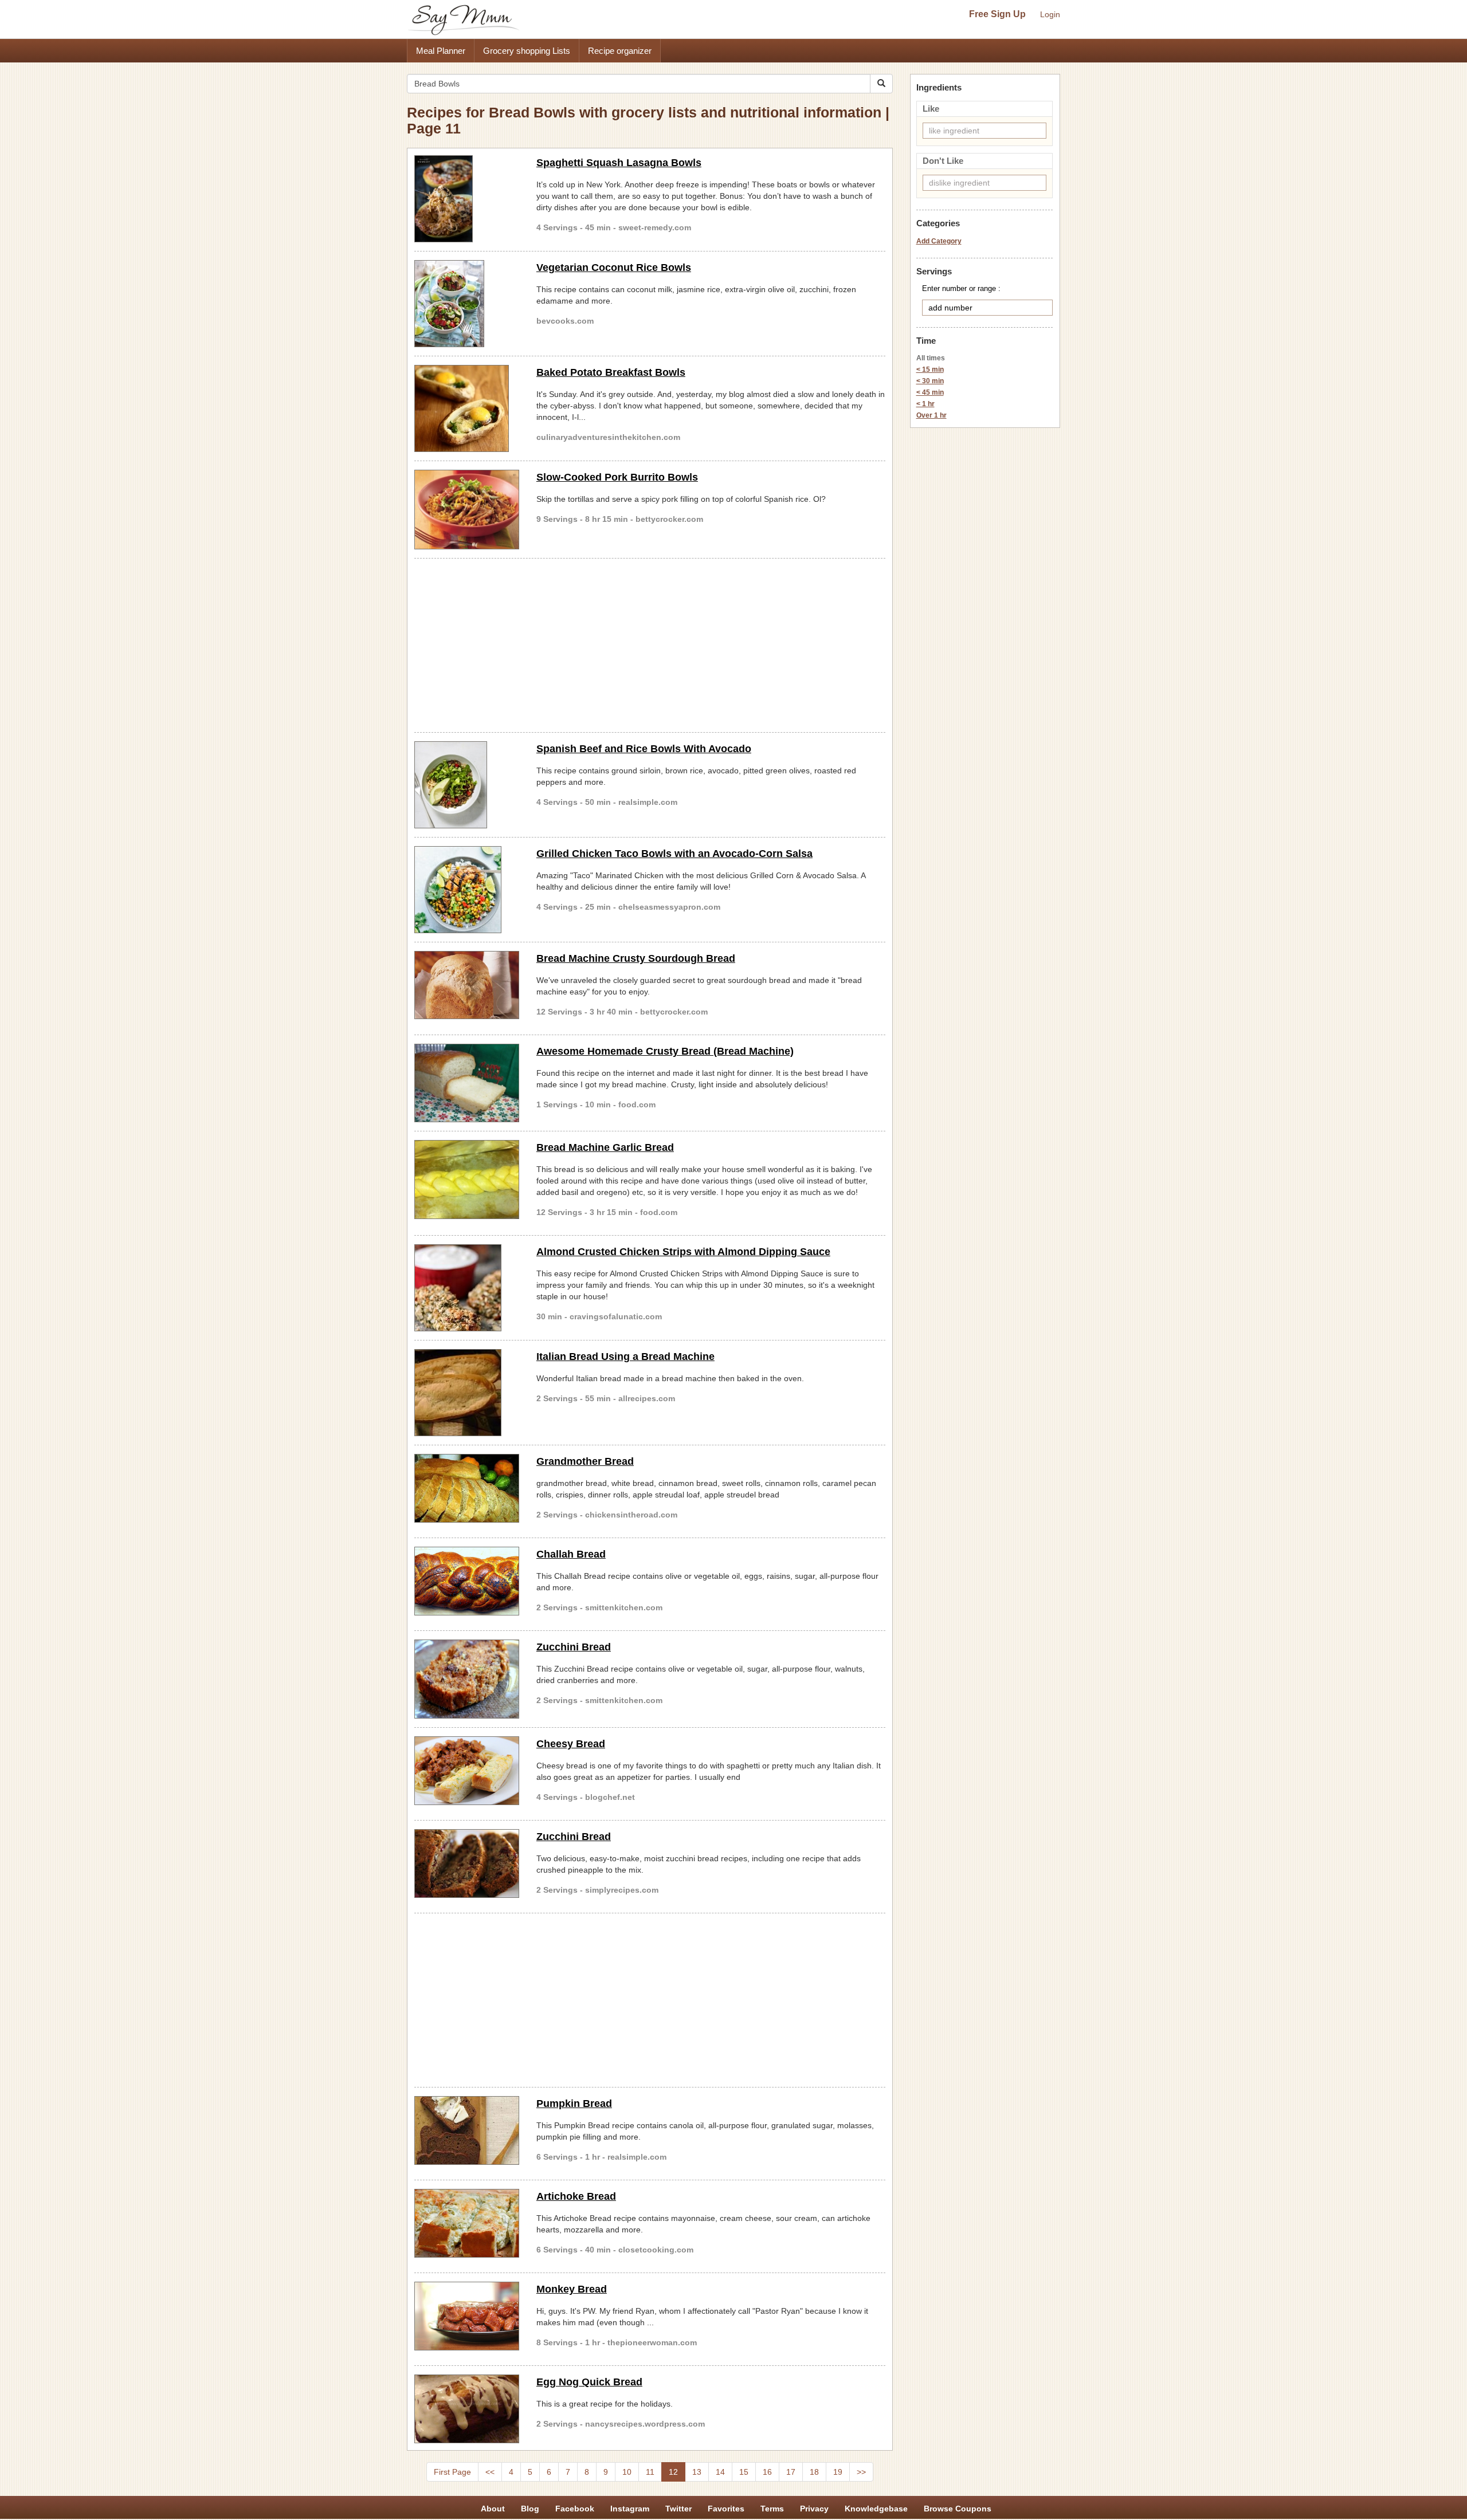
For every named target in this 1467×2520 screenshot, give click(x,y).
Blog (530, 2509)
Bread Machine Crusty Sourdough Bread (636, 958)
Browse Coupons (958, 2509)
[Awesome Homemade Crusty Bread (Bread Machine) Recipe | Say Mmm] (467, 1083)
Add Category (939, 241)
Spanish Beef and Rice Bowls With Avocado (644, 749)
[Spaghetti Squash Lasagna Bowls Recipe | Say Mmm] (467, 199)
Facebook (575, 2509)
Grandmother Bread (585, 1461)
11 (650, 2472)
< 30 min (930, 381)
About (493, 2509)
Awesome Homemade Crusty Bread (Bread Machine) (665, 1051)
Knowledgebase (876, 2509)
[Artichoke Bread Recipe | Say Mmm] (467, 2223)
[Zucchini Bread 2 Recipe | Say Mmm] (467, 1864)
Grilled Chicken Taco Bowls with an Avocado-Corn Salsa (674, 854)
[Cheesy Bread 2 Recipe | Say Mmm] (467, 1771)
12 (673, 2472)
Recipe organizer (620, 51)
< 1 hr (925, 404)
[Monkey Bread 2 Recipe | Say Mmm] (467, 2316)
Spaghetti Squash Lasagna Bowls (619, 163)
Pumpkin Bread (574, 2104)
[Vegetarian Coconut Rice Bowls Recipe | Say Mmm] (467, 304)
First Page (452, 2472)
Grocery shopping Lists (527, 51)
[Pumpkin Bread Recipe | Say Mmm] (467, 2130)
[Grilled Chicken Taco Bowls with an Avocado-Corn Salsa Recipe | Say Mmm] (467, 890)
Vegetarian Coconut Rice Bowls (614, 268)
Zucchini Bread (574, 1647)
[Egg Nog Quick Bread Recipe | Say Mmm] (467, 2409)
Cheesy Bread (571, 1744)
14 (720, 2472)
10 (627, 2472)
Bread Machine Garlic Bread (605, 1147)
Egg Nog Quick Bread (589, 2382)
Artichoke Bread (576, 2196)
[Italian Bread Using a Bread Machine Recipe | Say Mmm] (467, 1393)
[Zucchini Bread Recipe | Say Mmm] (467, 1679)
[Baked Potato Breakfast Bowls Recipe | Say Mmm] (467, 408)
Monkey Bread (572, 2289)
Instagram (630, 2509)
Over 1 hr (931, 415)
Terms (772, 2509)
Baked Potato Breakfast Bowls (611, 372)
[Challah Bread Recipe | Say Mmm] (467, 1581)
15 (744, 2472)
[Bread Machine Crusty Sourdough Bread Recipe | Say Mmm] (467, 985)
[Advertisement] (650, 643)
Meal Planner (441, 51)
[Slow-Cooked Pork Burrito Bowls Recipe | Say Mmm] (467, 509)
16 (767, 2472)
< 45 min (930, 392)
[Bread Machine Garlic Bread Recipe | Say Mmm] (467, 1180)
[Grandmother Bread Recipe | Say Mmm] (467, 1488)
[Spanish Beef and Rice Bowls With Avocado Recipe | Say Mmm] (467, 785)
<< (490, 2472)
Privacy (814, 2509)
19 (838, 2472)
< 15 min (930, 369)
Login (1050, 14)
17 (791, 2472)
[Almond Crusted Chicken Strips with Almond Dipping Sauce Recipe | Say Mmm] (467, 1288)
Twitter (678, 2509)
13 (697, 2472)
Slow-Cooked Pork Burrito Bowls (617, 477)
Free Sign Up (997, 14)
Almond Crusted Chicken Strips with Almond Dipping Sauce (683, 1252)
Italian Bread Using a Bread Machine (625, 1357)
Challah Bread (571, 1554)
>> (861, 2472)
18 (814, 2472)
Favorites (726, 2509)
